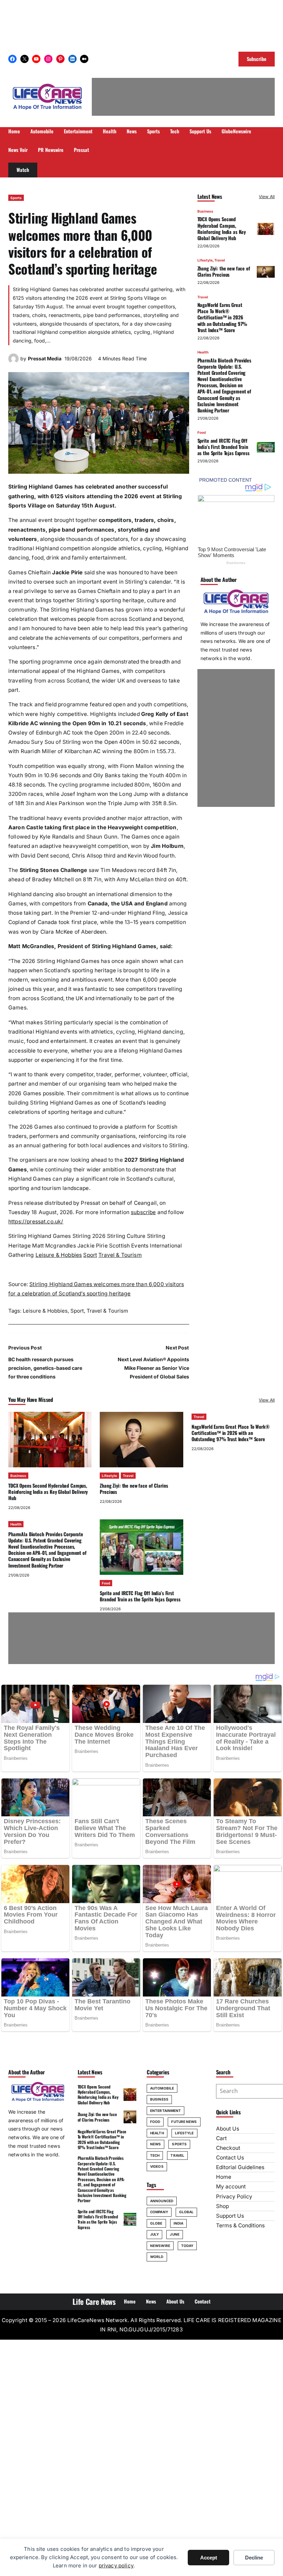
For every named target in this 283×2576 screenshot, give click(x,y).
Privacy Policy (234, 2197)
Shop (222, 2206)
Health (203, 352)
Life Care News (94, 2301)
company (159, 2212)
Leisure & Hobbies (59, 1255)
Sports (16, 198)
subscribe (143, 1212)
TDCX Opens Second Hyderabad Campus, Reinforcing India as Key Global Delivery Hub (222, 228)
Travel (220, 260)
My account (231, 2187)
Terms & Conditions (240, 2225)
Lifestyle (205, 260)
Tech (155, 2155)
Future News (184, 2122)
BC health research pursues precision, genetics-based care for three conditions (45, 1368)
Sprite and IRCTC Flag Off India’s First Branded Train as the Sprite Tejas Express (223, 447)
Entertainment (165, 2111)
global (187, 2212)
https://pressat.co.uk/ (36, 1222)
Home (224, 2177)
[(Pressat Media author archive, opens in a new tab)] (13, 362)
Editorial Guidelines (240, 2167)
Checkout (228, 2148)
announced (162, 2201)
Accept (209, 2558)
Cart (221, 2138)
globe (156, 2223)
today (187, 2246)
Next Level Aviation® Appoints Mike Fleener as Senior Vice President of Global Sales (153, 1368)
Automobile (162, 2088)
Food (202, 432)
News (155, 2144)
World (157, 2257)
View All (267, 197)
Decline (254, 2558)
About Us (228, 2129)
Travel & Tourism (120, 1255)
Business (205, 211)
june (174, 2234)
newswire (160, 2246)
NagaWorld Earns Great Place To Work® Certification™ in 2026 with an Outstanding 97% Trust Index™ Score (222, 317)
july (154, 2234)
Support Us (230, 2216)
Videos (157, 2166)
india (179, 2223)
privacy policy (116, 2565)
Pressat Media (45, 358)
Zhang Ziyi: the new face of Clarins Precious (224, 271)
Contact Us (230, 2158)
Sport (90, 1255)
